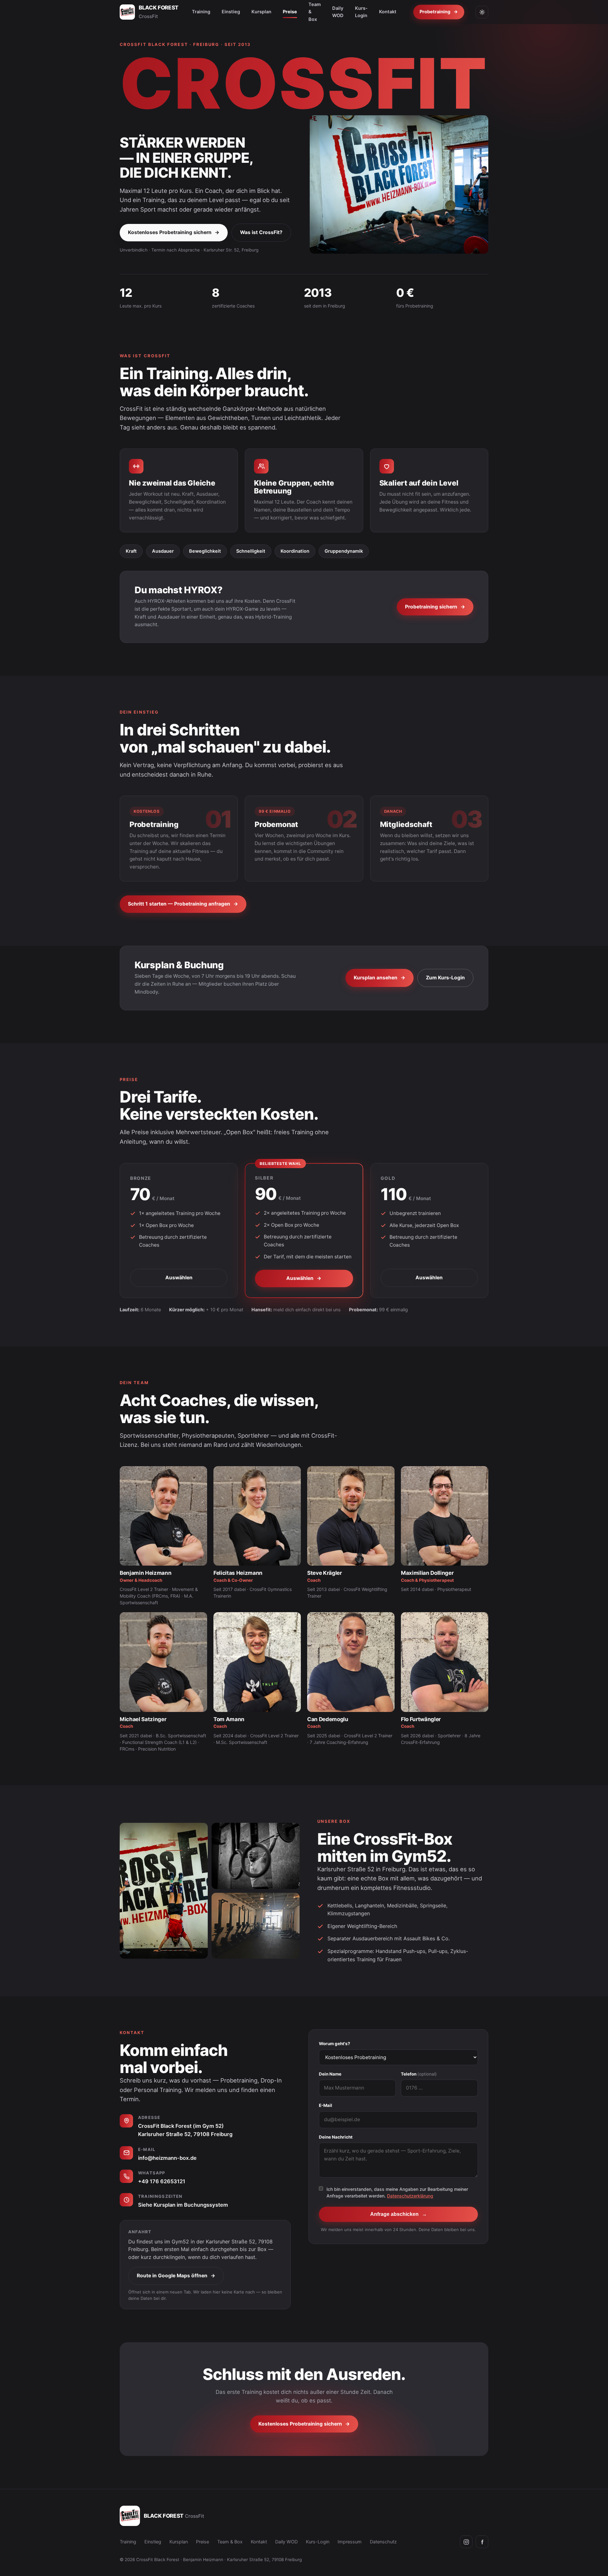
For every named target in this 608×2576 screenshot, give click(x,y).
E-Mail (326, 2105)
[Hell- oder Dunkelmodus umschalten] (482, 12)
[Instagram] (466, 2542)
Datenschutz (383, 2542)
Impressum (350, 2542)
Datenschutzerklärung (410, 2196)
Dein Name (330, 2074)
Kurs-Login (361, 12)
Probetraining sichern (435, 607)
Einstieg (231, 12)
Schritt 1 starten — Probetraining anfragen (183, 904)
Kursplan (261, 12)
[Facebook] (482, 2542)
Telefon (419, 2074)
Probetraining (439, 12)
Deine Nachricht (336, 2137)
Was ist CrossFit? (261, 232)
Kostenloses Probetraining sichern (174, 232)
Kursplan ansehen (380, 978)
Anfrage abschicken (399, 2214)
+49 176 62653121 (162, 2181)
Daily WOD (338, 12)
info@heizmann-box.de (167, 2158)
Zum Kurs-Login (445, 978)
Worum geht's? (335, 2044)
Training (201, 12)
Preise (290, 12)
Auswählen (179, 1278)
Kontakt (388, 12)
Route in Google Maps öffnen (176, 2276)
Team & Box (230, 2542)
